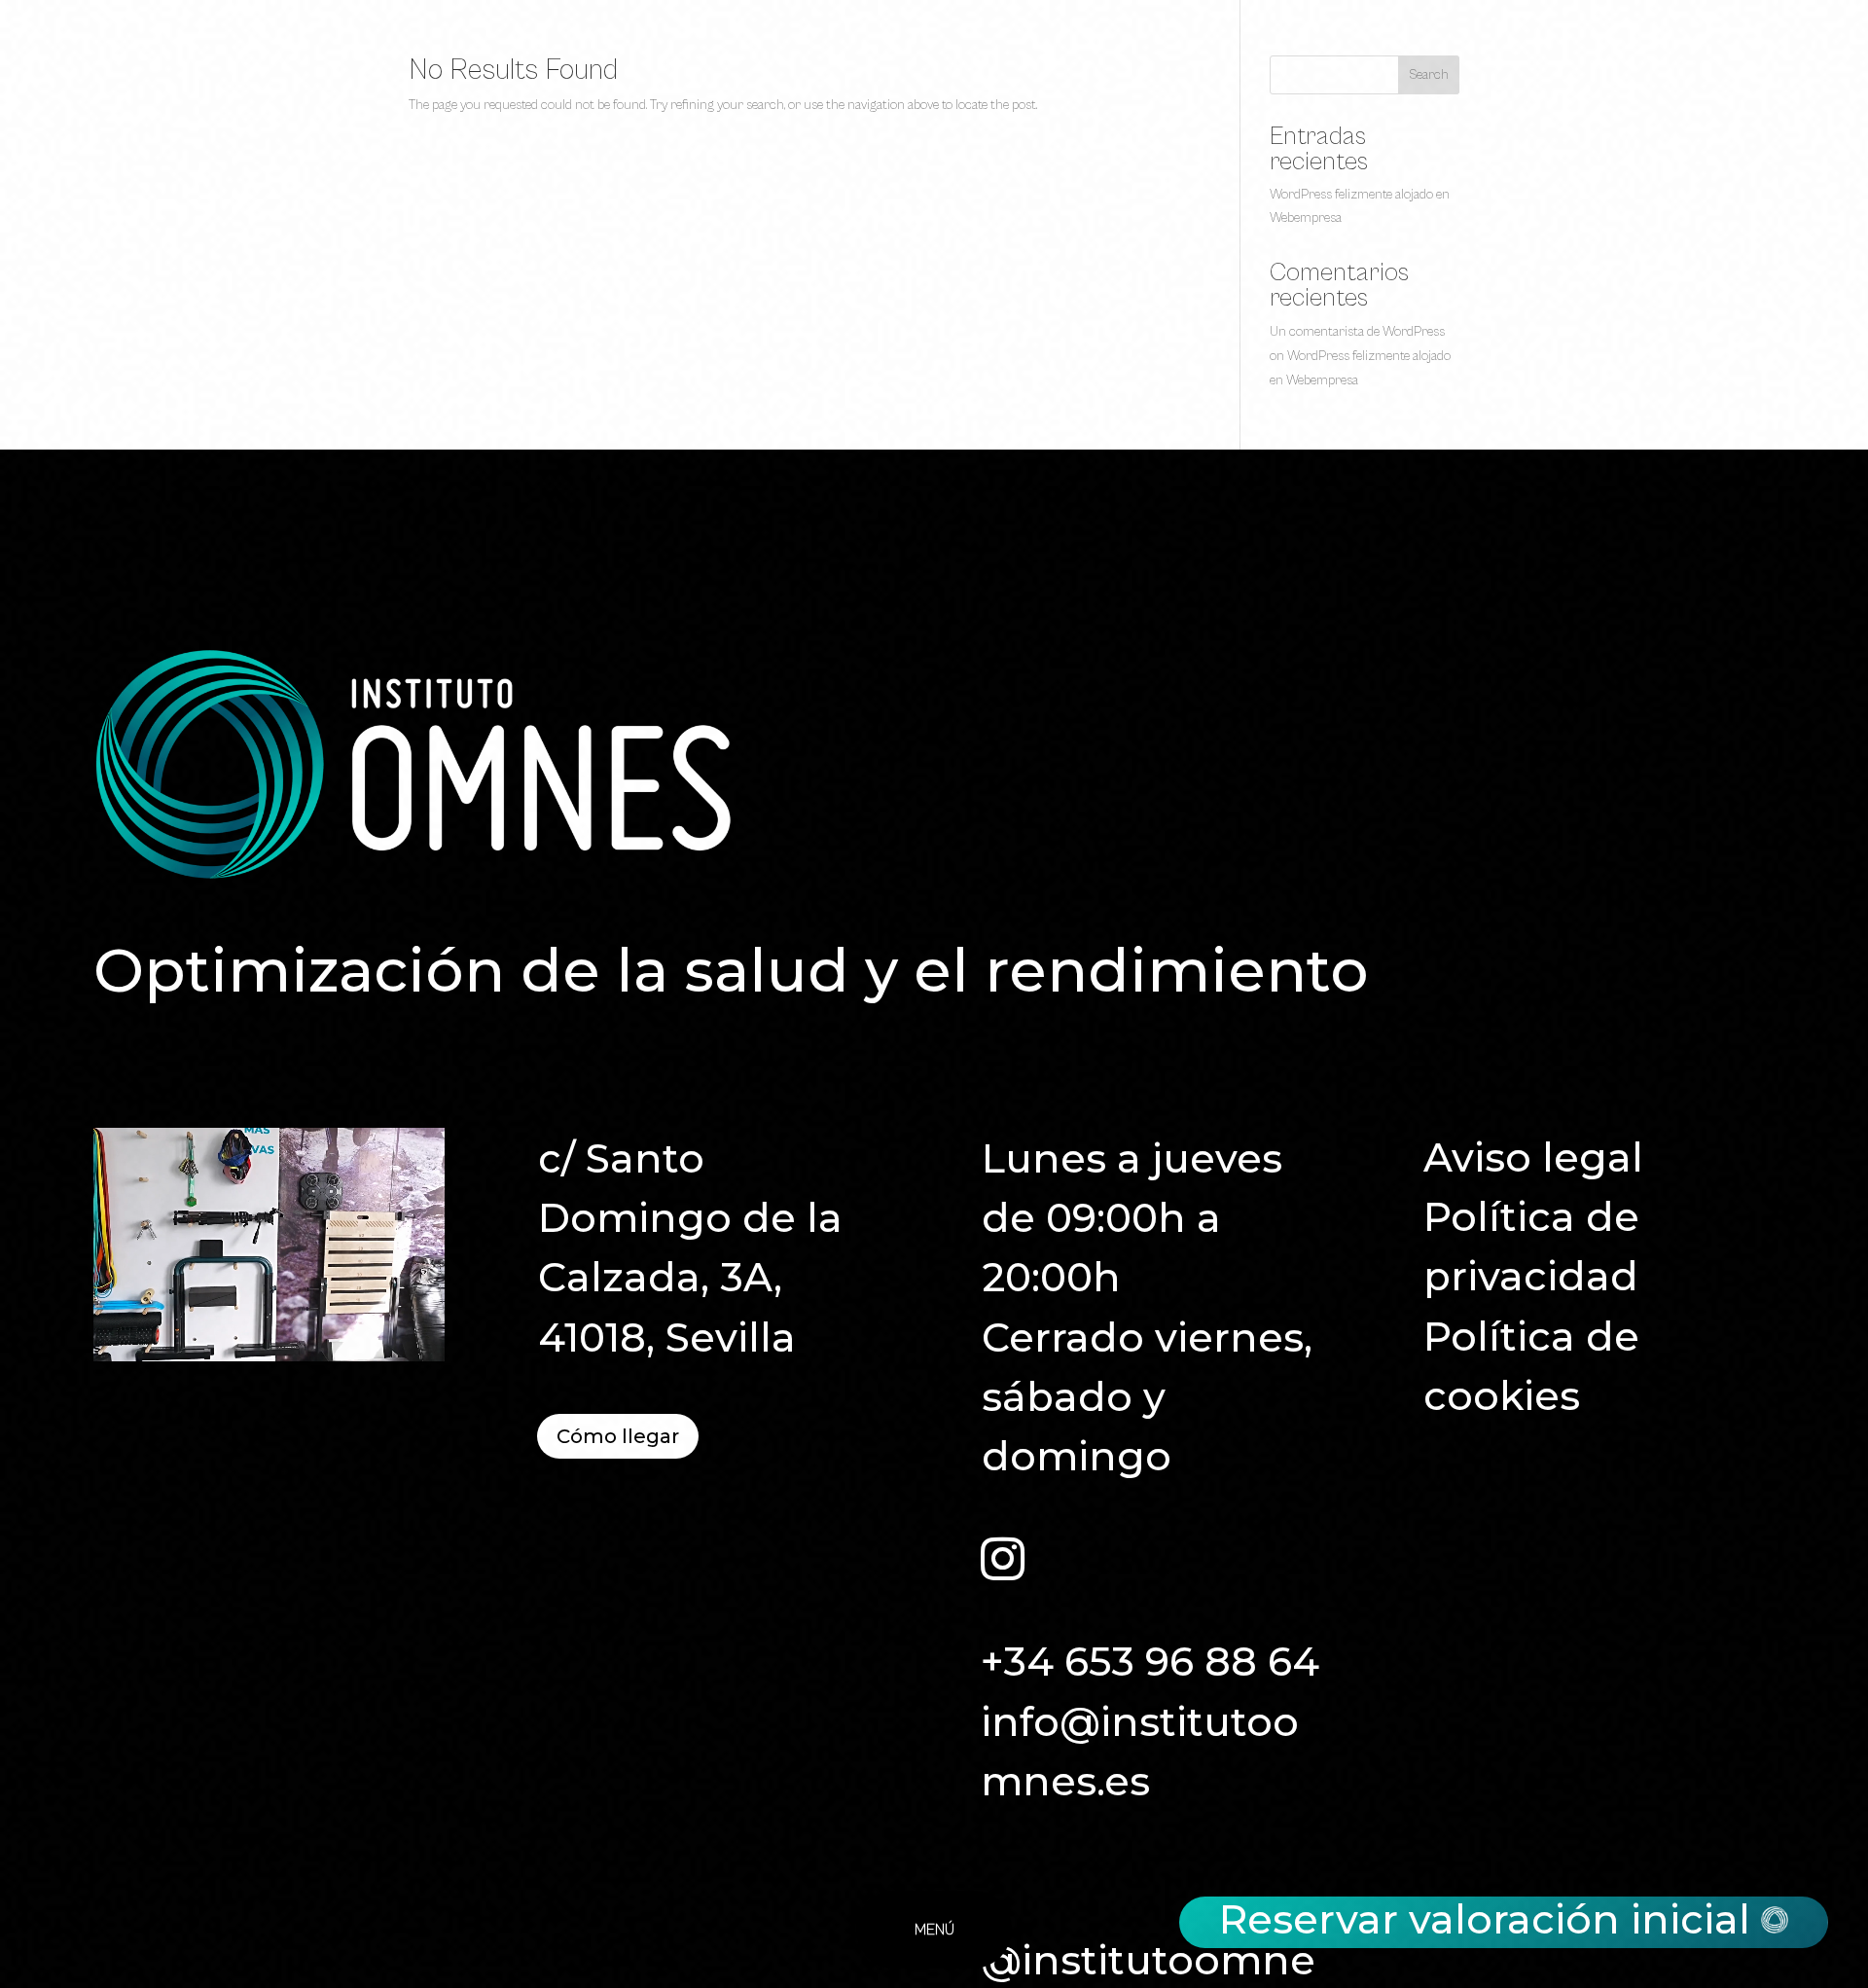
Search (1429, 75)
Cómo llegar (618, 1436)
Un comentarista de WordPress (1357, 332)
